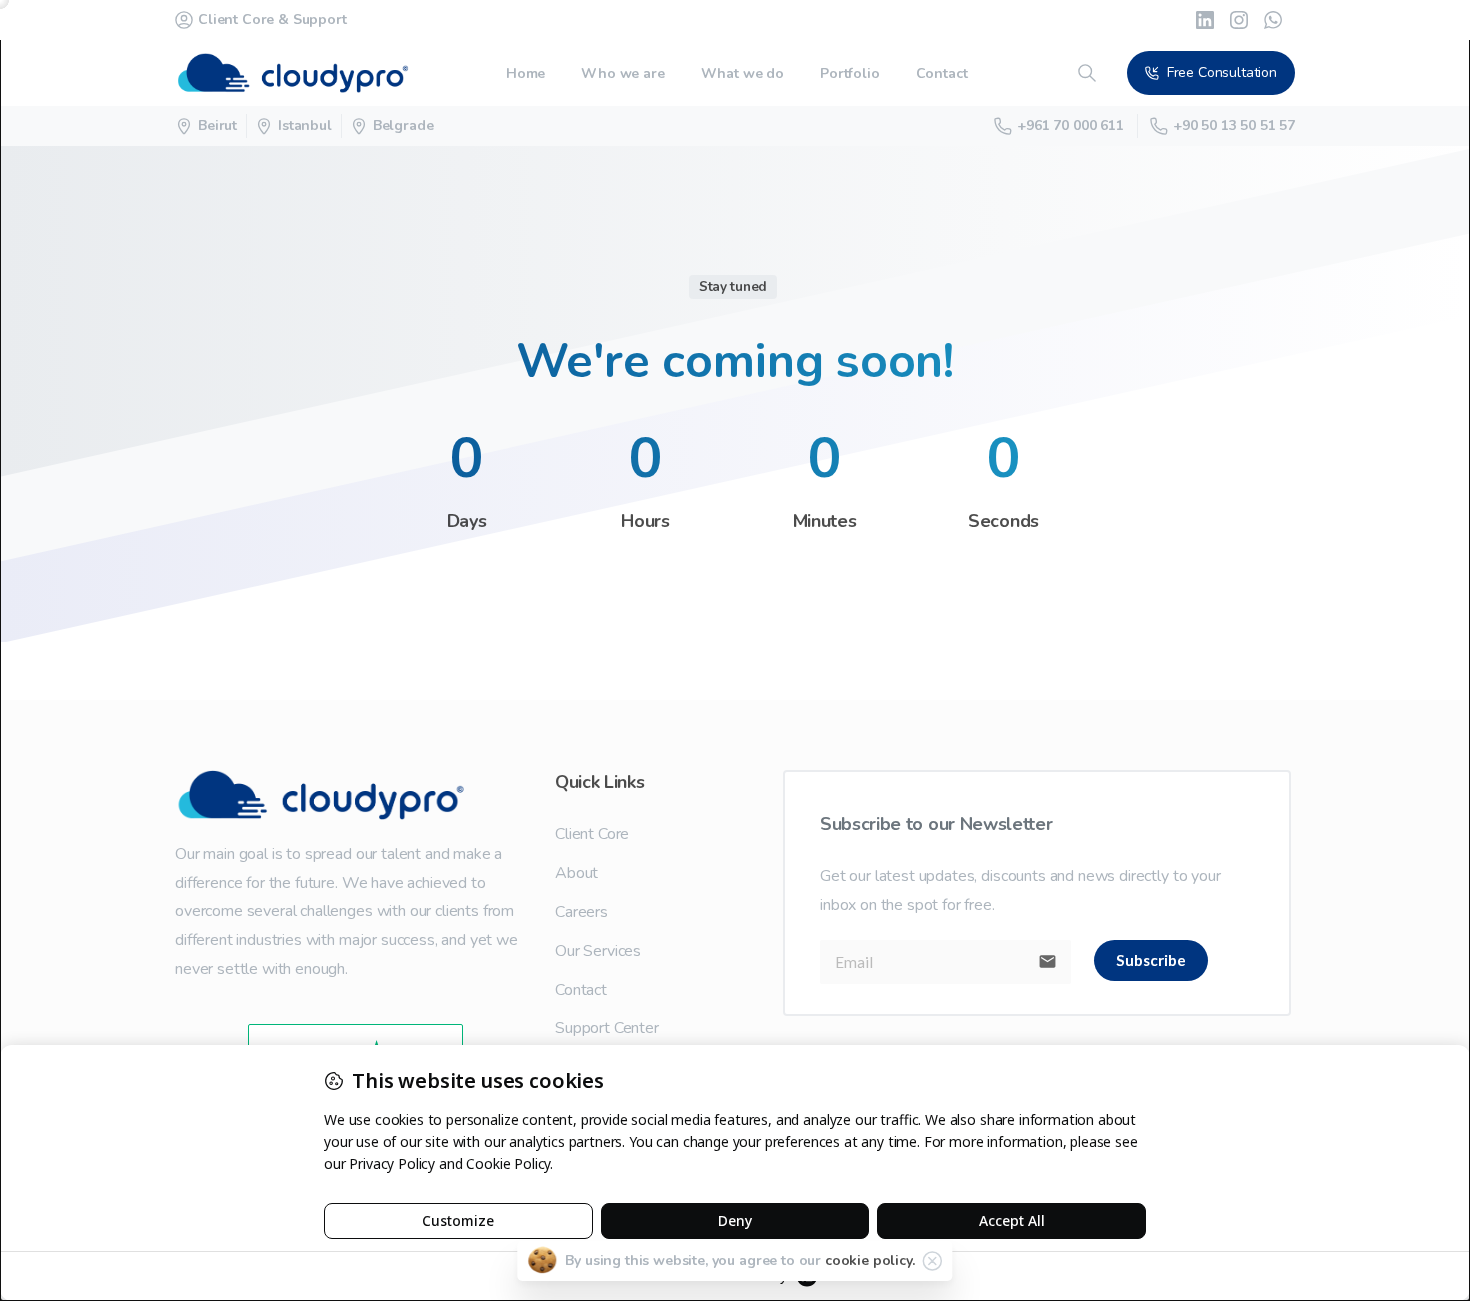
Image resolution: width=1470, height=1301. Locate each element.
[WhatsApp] (1273, 20)
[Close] (933, 1261)
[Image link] (337, 795)
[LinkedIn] (1205, 20)
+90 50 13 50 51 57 (1234, 125)
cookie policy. (870, 1260)
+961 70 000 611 (1070, 125)
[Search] (1087, 73)
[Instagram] (1239, 20)
